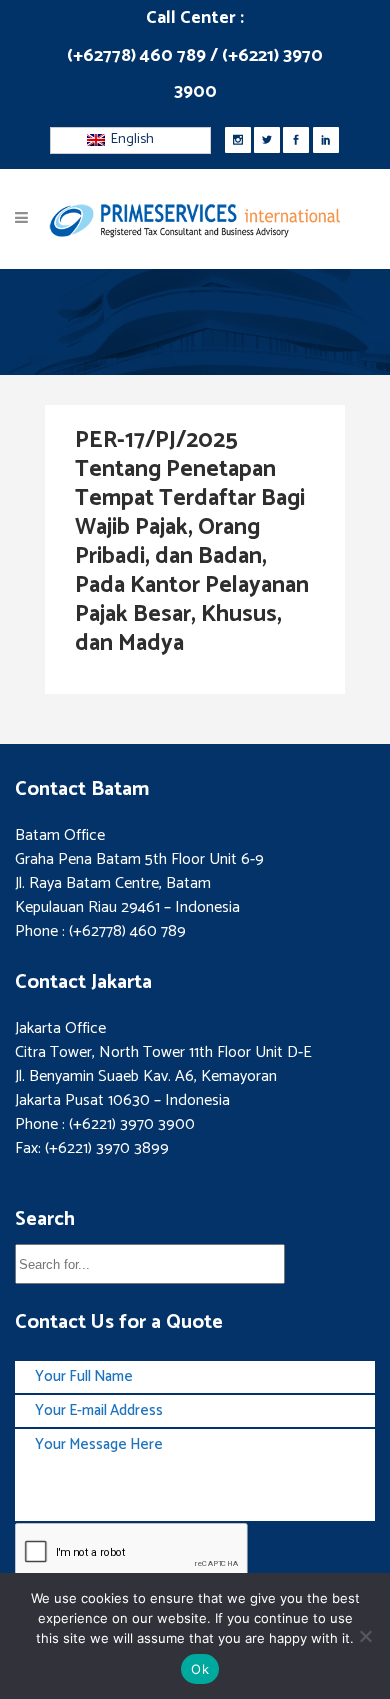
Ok (200, 1669)
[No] (365, 1636)
